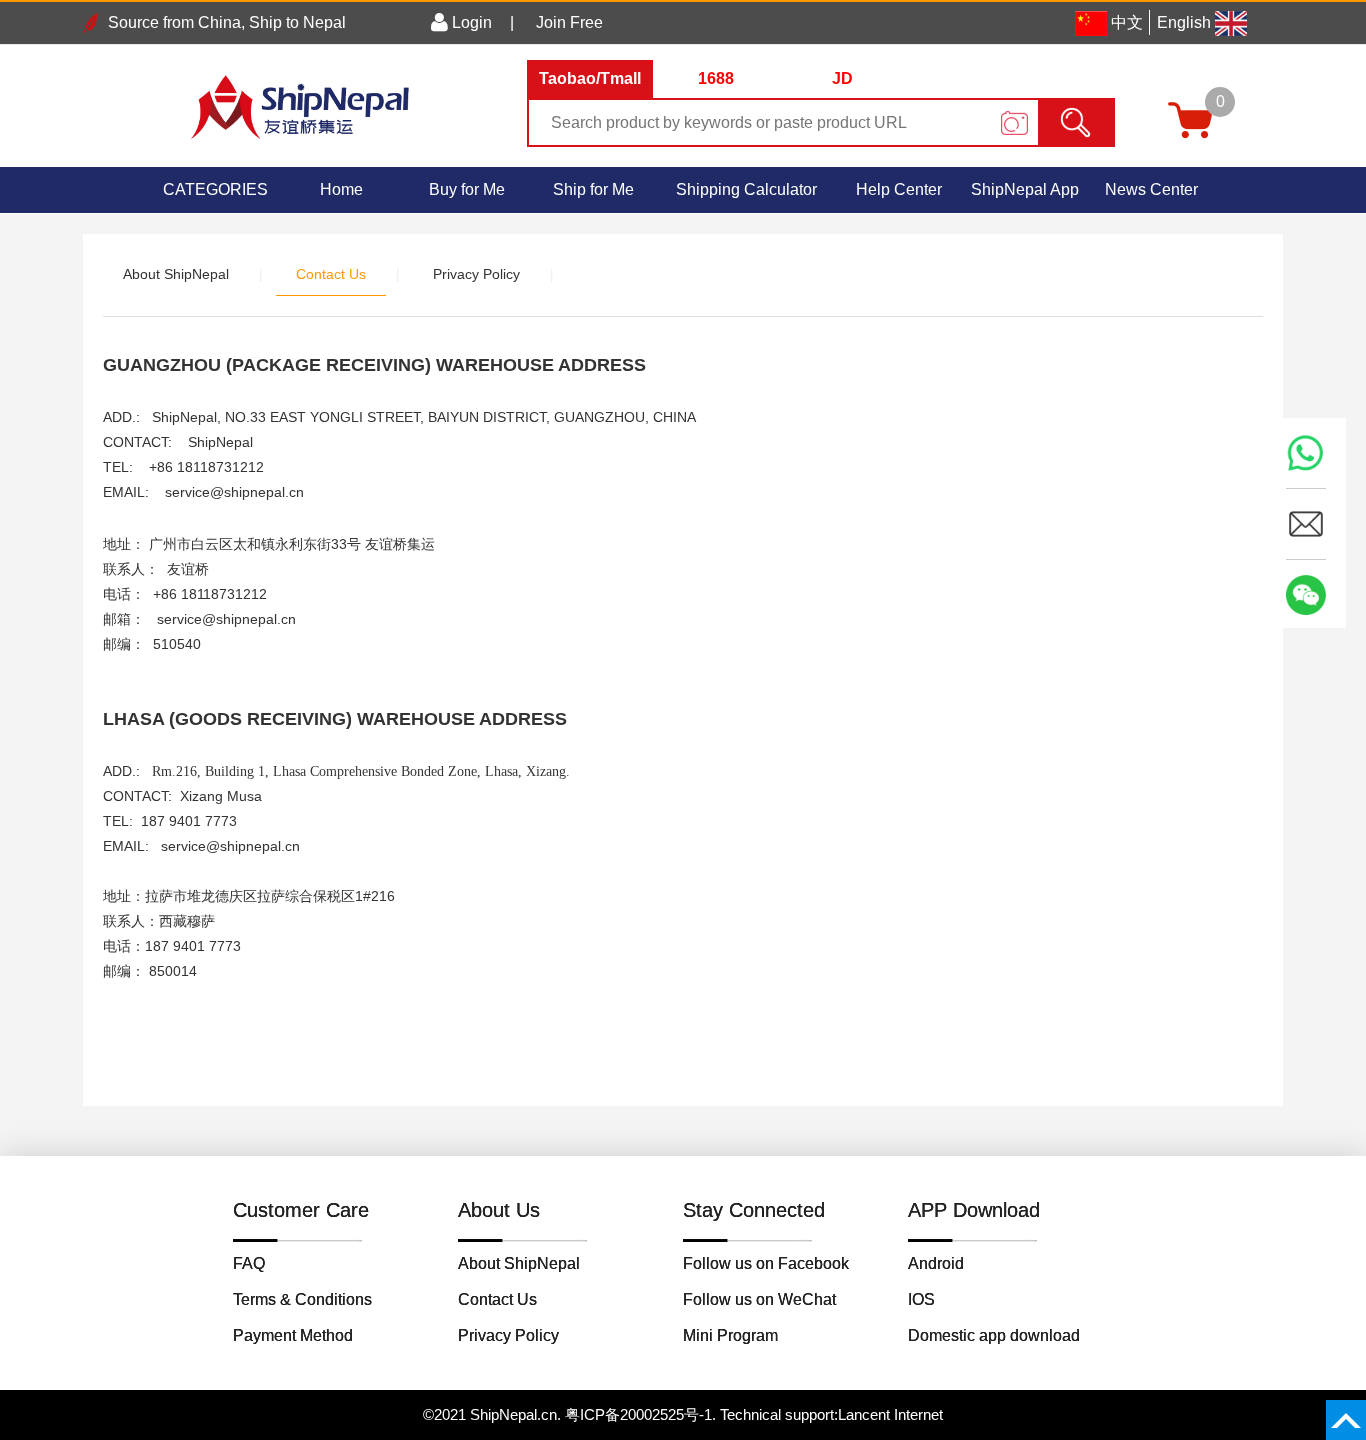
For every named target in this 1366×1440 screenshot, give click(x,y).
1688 (716, 78)
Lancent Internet (890, 1414)
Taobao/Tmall (590, 78)
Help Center (899, 189)
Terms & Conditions (302, 1299)
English (1184, 22)
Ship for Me (593, 189)
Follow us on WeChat (759, 1299)
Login (470, 22)
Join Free (569, 22)
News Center (1151, 189)
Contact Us (331, 274)
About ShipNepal (176, 274)
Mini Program (730, 1335)
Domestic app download (994, 1335)
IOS (921, 1299)
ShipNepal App (1025, 189)
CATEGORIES (215, 189)
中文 (1127, 22)
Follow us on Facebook (766, 1263)
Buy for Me (467, 189)
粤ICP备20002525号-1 (638, 1414)
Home (341, 189)
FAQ (249, 1263)
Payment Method (293, 1335)
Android (936, 1263)
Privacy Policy (476, 274)
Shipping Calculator (746, 189)
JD (842, 78)
